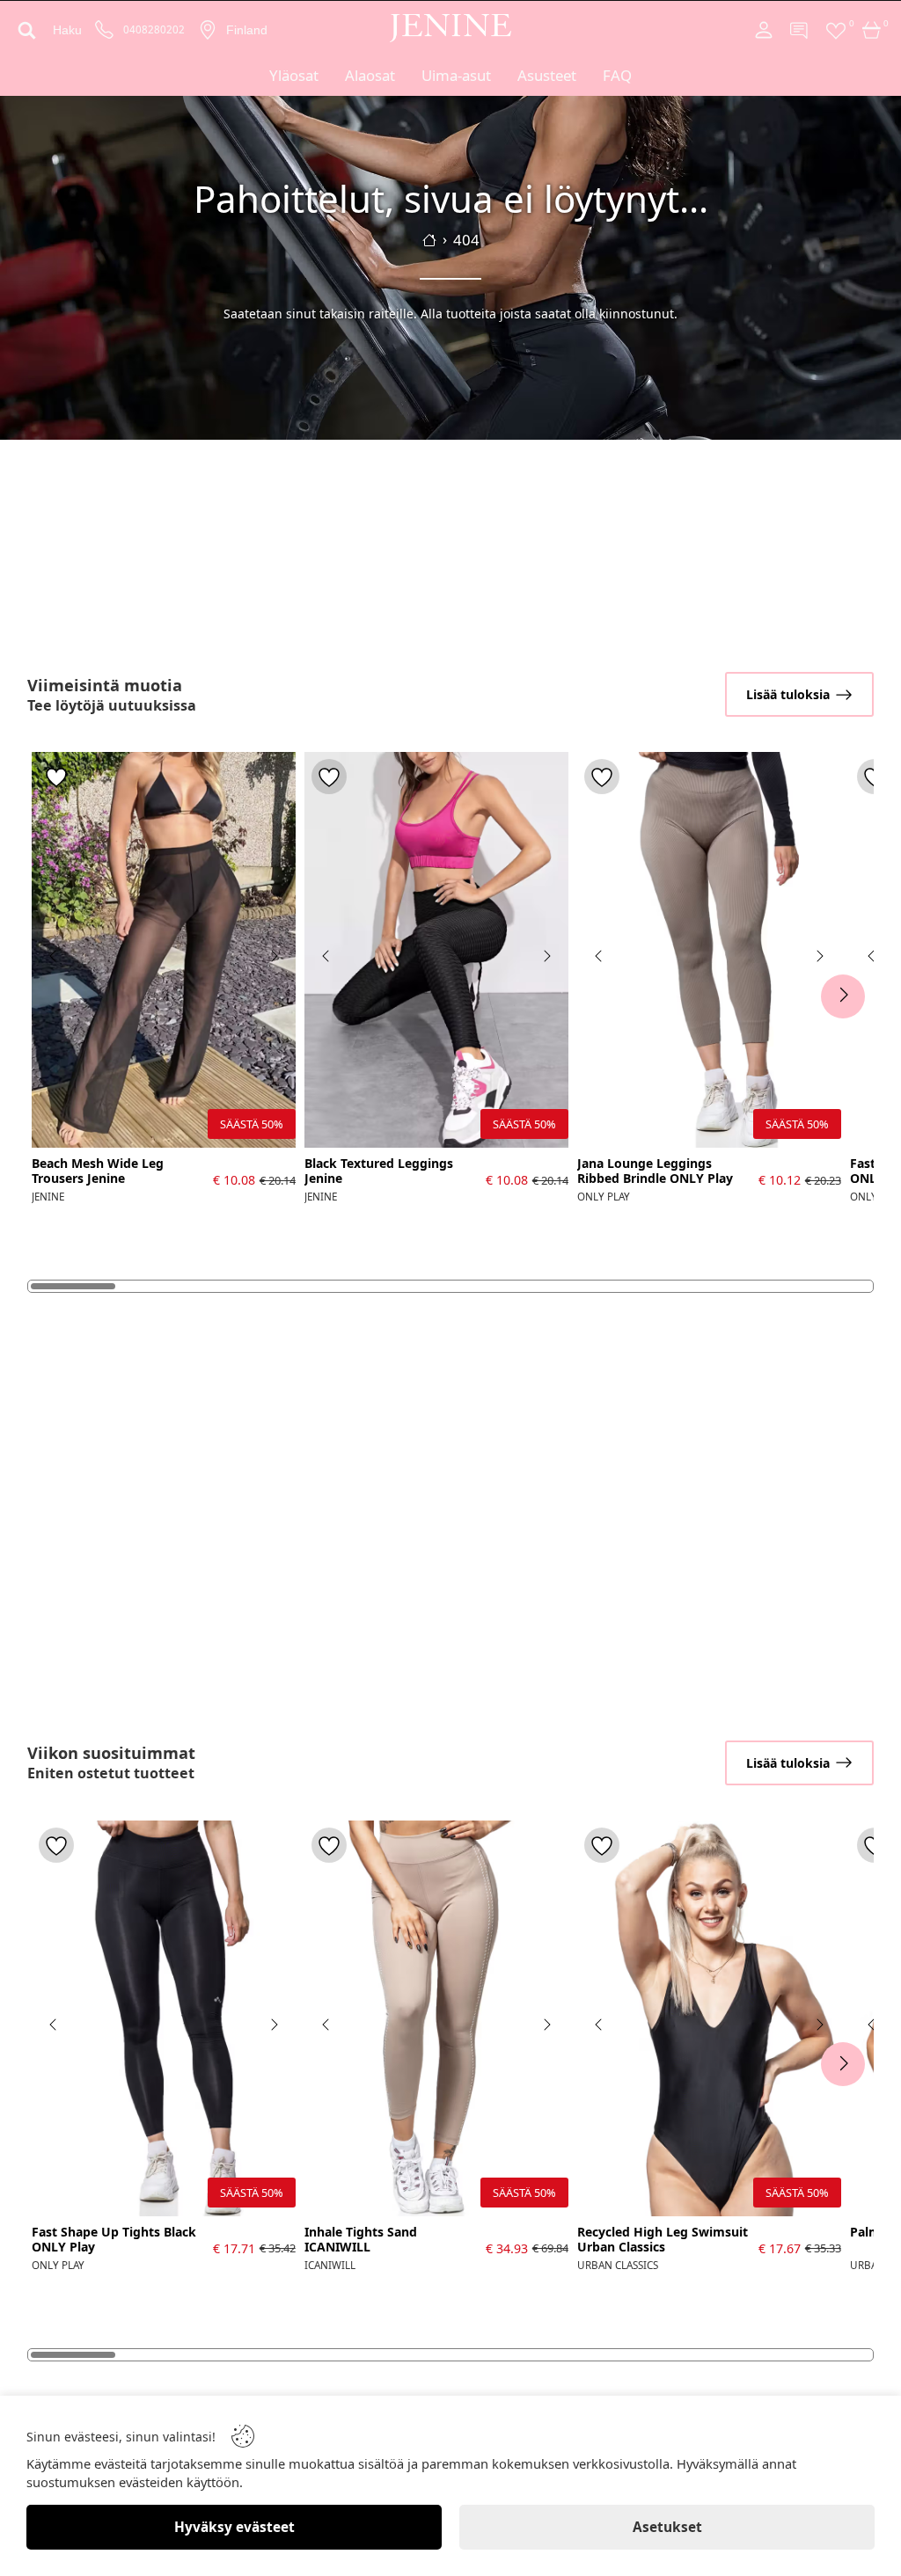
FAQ (617, 75)
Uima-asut (456, 75)
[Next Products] (843, 996)
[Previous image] (54, 956)
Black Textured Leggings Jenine (379, 1171)
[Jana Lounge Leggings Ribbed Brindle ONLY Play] (709, 950)
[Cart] (872, 30)
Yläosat (294, 75)
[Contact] (800, 30)
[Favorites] (836, 30)
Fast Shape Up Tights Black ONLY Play (114, 2240)
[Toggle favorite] (56, 777)
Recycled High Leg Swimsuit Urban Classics (663, 2240)
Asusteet (547, 75)
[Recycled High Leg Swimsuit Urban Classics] (709, 2018)
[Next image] (274, 956)
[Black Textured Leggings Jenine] (436, 950)
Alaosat (370, 75)
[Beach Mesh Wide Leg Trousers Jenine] (164, 950)
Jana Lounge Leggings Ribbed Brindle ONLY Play (655, 1171)
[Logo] (450, 28)
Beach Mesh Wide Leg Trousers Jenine (98, 1171)
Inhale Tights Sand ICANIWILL (361, 2240)
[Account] (764, 30)
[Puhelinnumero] (105, 30)
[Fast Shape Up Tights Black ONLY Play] (164, 2018)
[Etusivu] (429, 240)
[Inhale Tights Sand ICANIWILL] (436, 2018)
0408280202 (154, 30)
